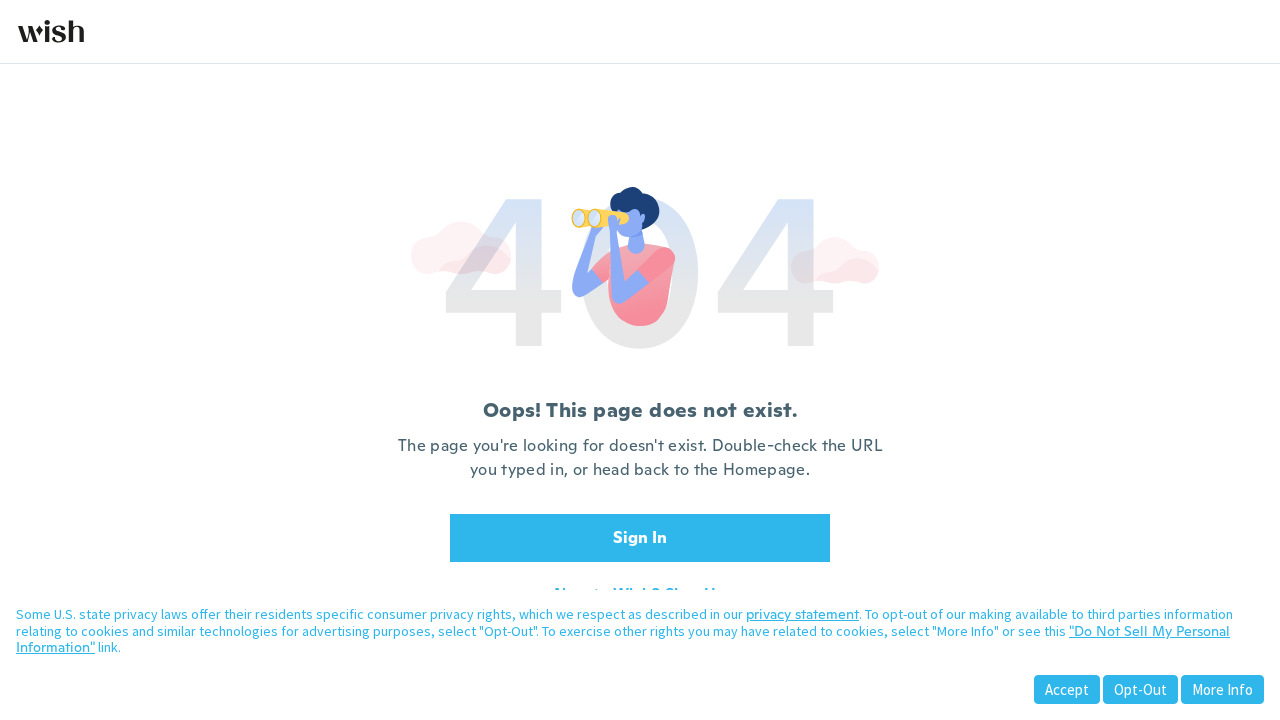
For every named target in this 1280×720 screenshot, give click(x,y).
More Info (1222, 689)
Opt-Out (1140, 689)
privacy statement (802, 614)
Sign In (640, 537)
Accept (1067, 689)
